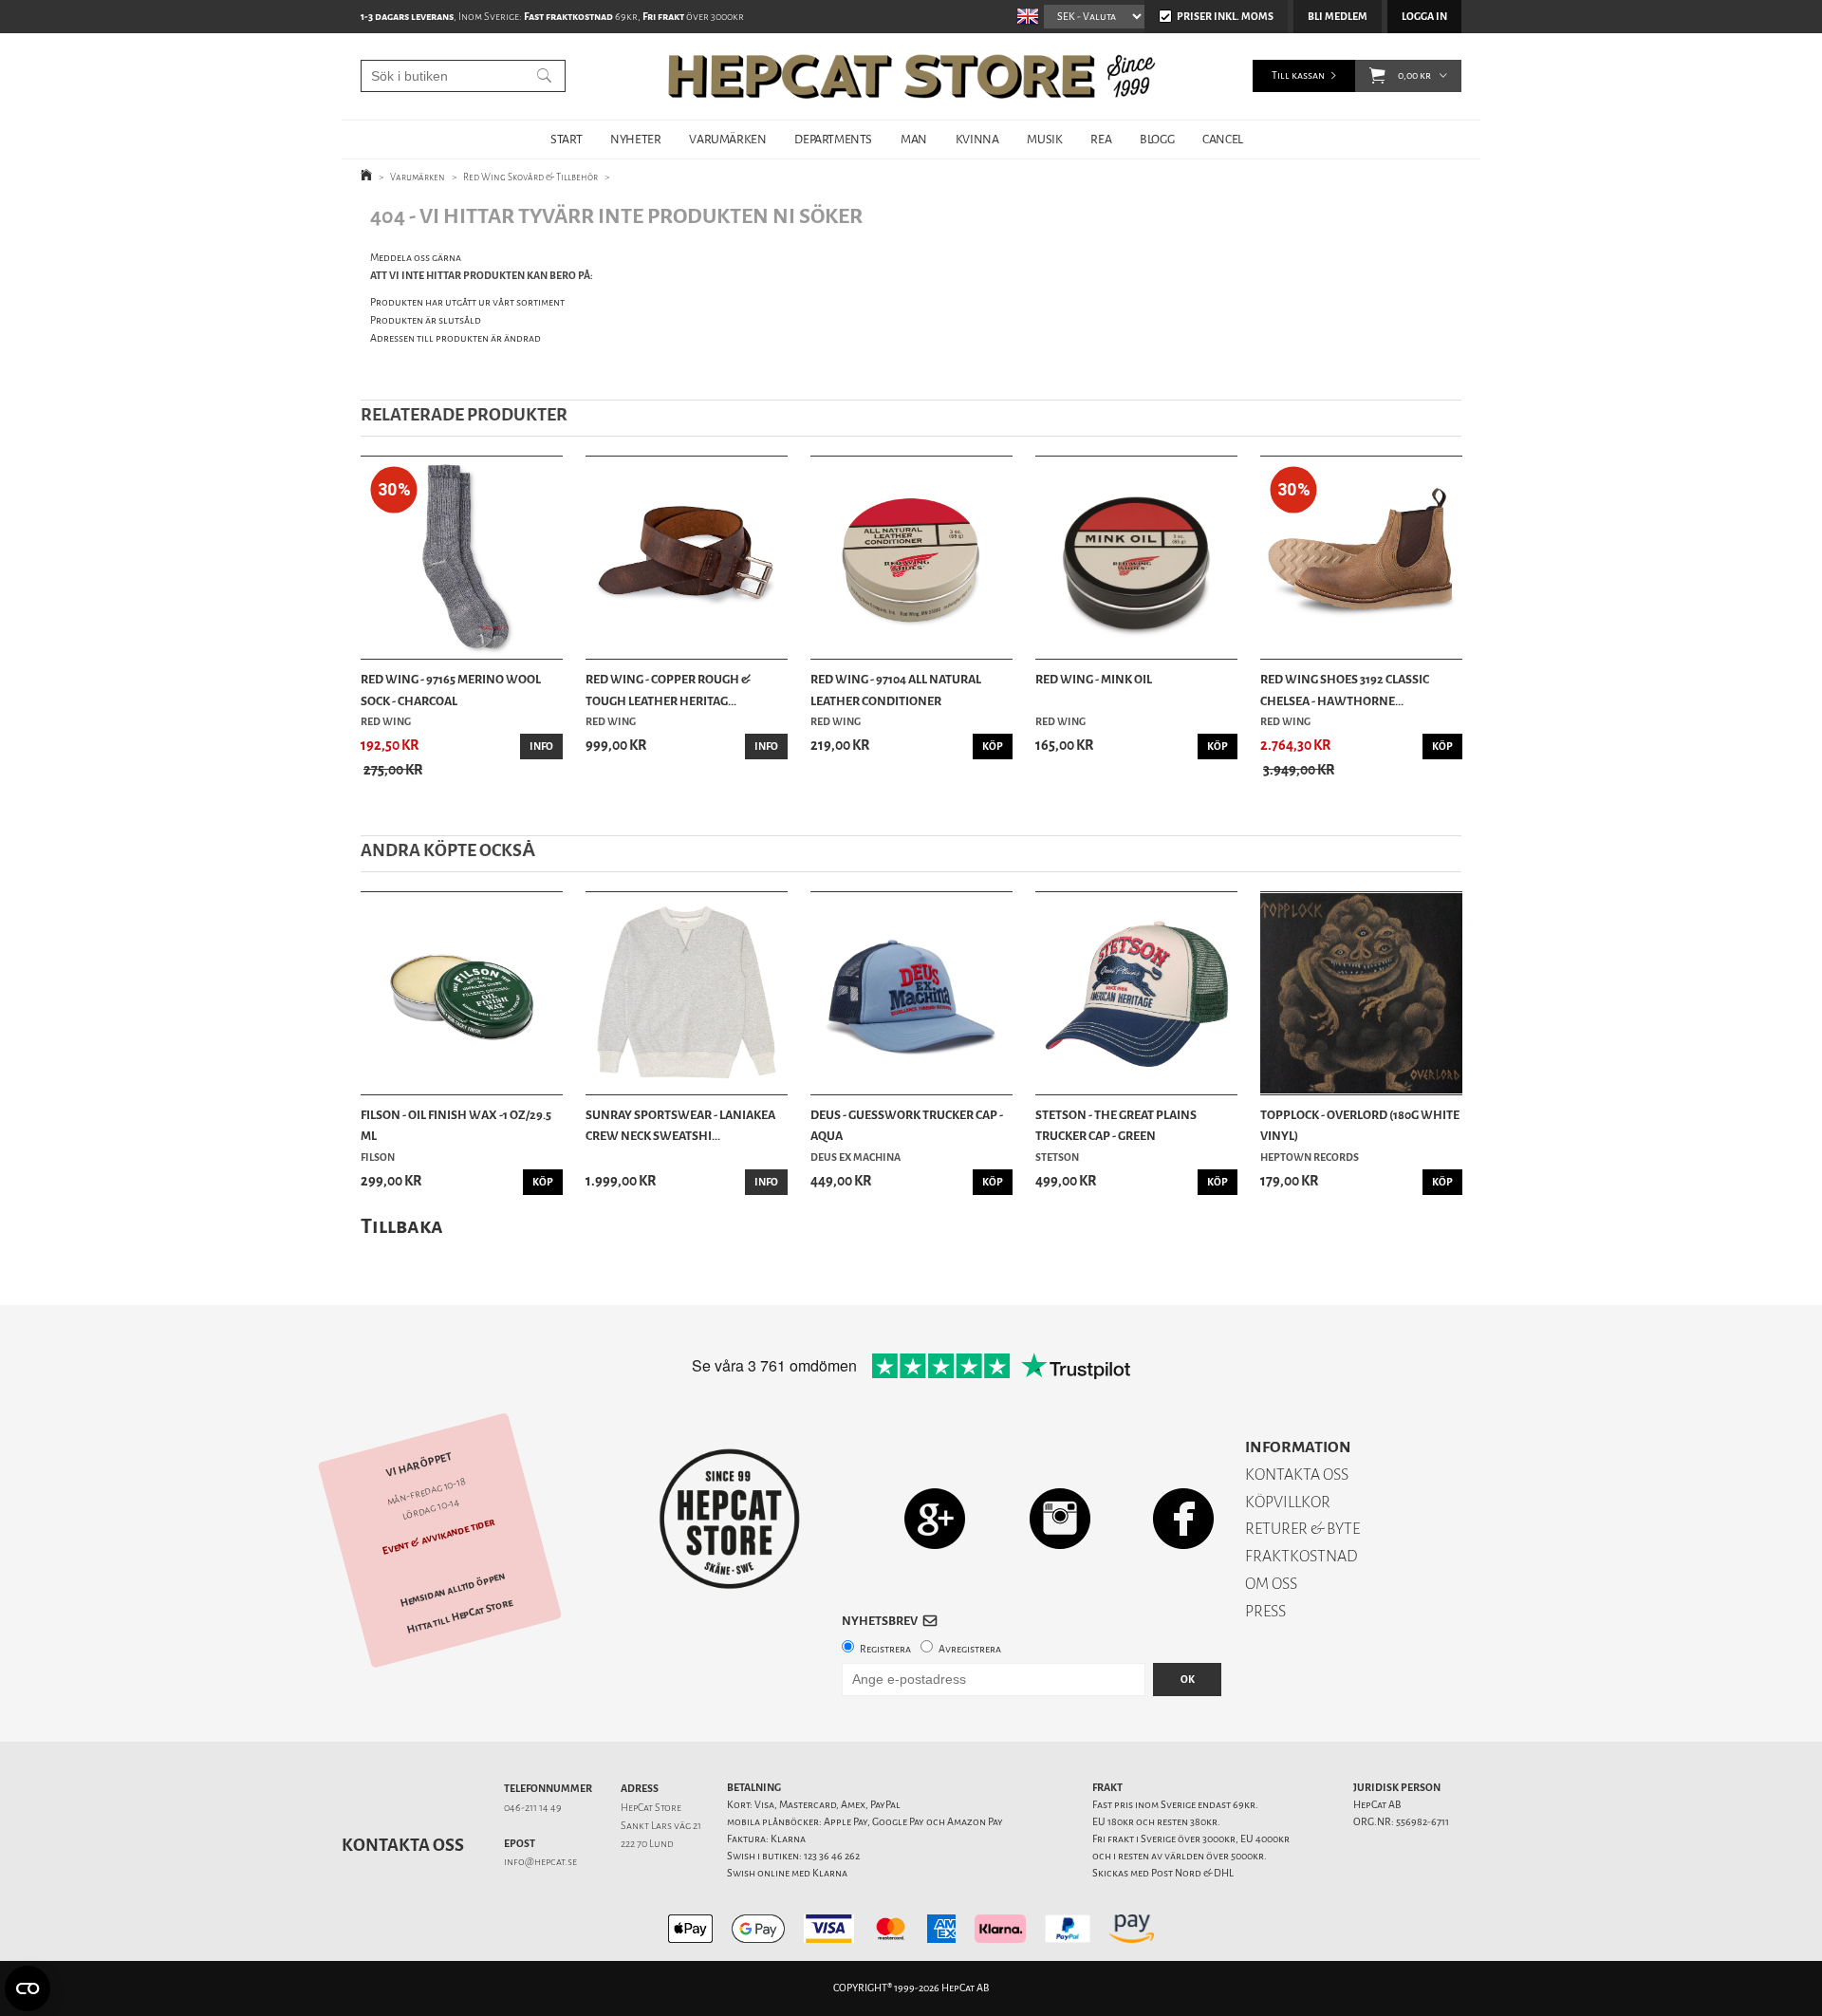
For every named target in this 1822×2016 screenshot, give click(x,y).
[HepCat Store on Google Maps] (935, 1518)
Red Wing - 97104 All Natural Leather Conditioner (896, 690)
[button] (1377, 76)
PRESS (1265, 1611)
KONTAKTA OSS (1297, 1475)
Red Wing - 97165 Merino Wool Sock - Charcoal (451, 690)
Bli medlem (1338, 17)
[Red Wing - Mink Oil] (1136, 558)
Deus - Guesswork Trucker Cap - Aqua (907, 1125)
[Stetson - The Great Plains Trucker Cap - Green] (1136, 993)
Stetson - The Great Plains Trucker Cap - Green (1116, 1125)
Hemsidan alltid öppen (453, 1590)
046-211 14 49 (533, 1808)
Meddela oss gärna (416, 258)
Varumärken (418, 177)
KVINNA (977, 139)
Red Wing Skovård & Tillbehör (530, 177)
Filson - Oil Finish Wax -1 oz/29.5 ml (456, 1125)
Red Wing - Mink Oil (1094, 679)
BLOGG (1157, 139)
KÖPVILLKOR (1288, 1502)
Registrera (885, 1649)
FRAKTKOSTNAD (1301, 1556)
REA (1101, 139)
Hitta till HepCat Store (460, 1616)
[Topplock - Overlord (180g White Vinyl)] (1361, 993)
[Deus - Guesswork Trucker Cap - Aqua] (911, 993)
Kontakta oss (403, 1845)
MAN (914, 139)
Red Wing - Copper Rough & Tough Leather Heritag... (668, 690)
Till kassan (1298, 75)
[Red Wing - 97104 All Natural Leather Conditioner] (911, 558)
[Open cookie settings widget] (28, 1988)
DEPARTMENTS (833, 139)
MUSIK (1044, 139)
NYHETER (635, 139)
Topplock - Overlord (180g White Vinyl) (1360, 1125)
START (566, 139)
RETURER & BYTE (1302, 1529)
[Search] (544, 76)
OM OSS (1271, 1584)
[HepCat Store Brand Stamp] (730, 1519)
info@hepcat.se (540, 1862)
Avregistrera (970, 1649)
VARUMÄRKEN (727, 139)
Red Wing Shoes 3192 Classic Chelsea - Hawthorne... (1345, 690)
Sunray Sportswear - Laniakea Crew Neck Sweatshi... (680, 1125)
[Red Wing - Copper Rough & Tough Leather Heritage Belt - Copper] (687, 558)
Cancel (1223, 139)
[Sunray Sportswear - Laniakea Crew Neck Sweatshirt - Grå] (687, 993)
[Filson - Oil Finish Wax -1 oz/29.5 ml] (462, 993)
